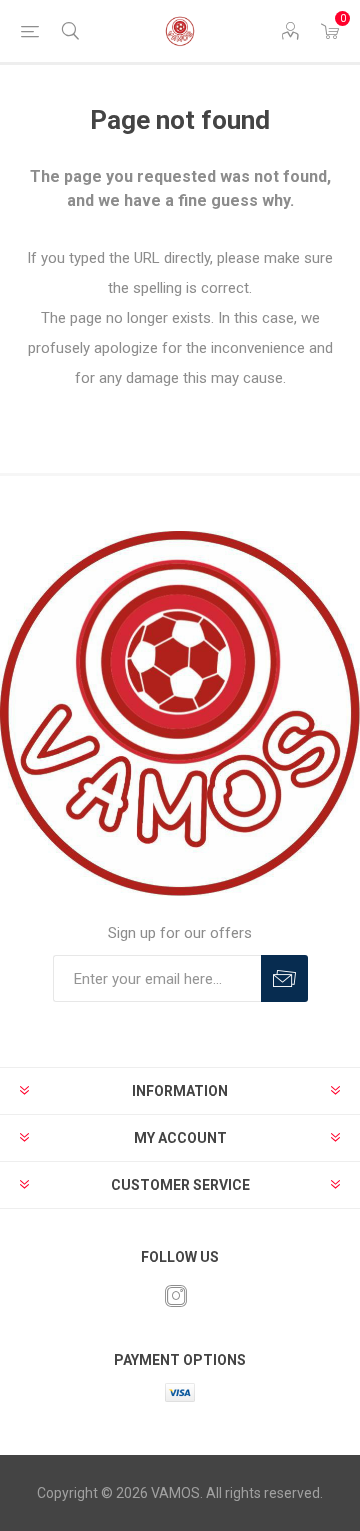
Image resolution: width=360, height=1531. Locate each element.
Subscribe (284, 978)
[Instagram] (176, 1296)
